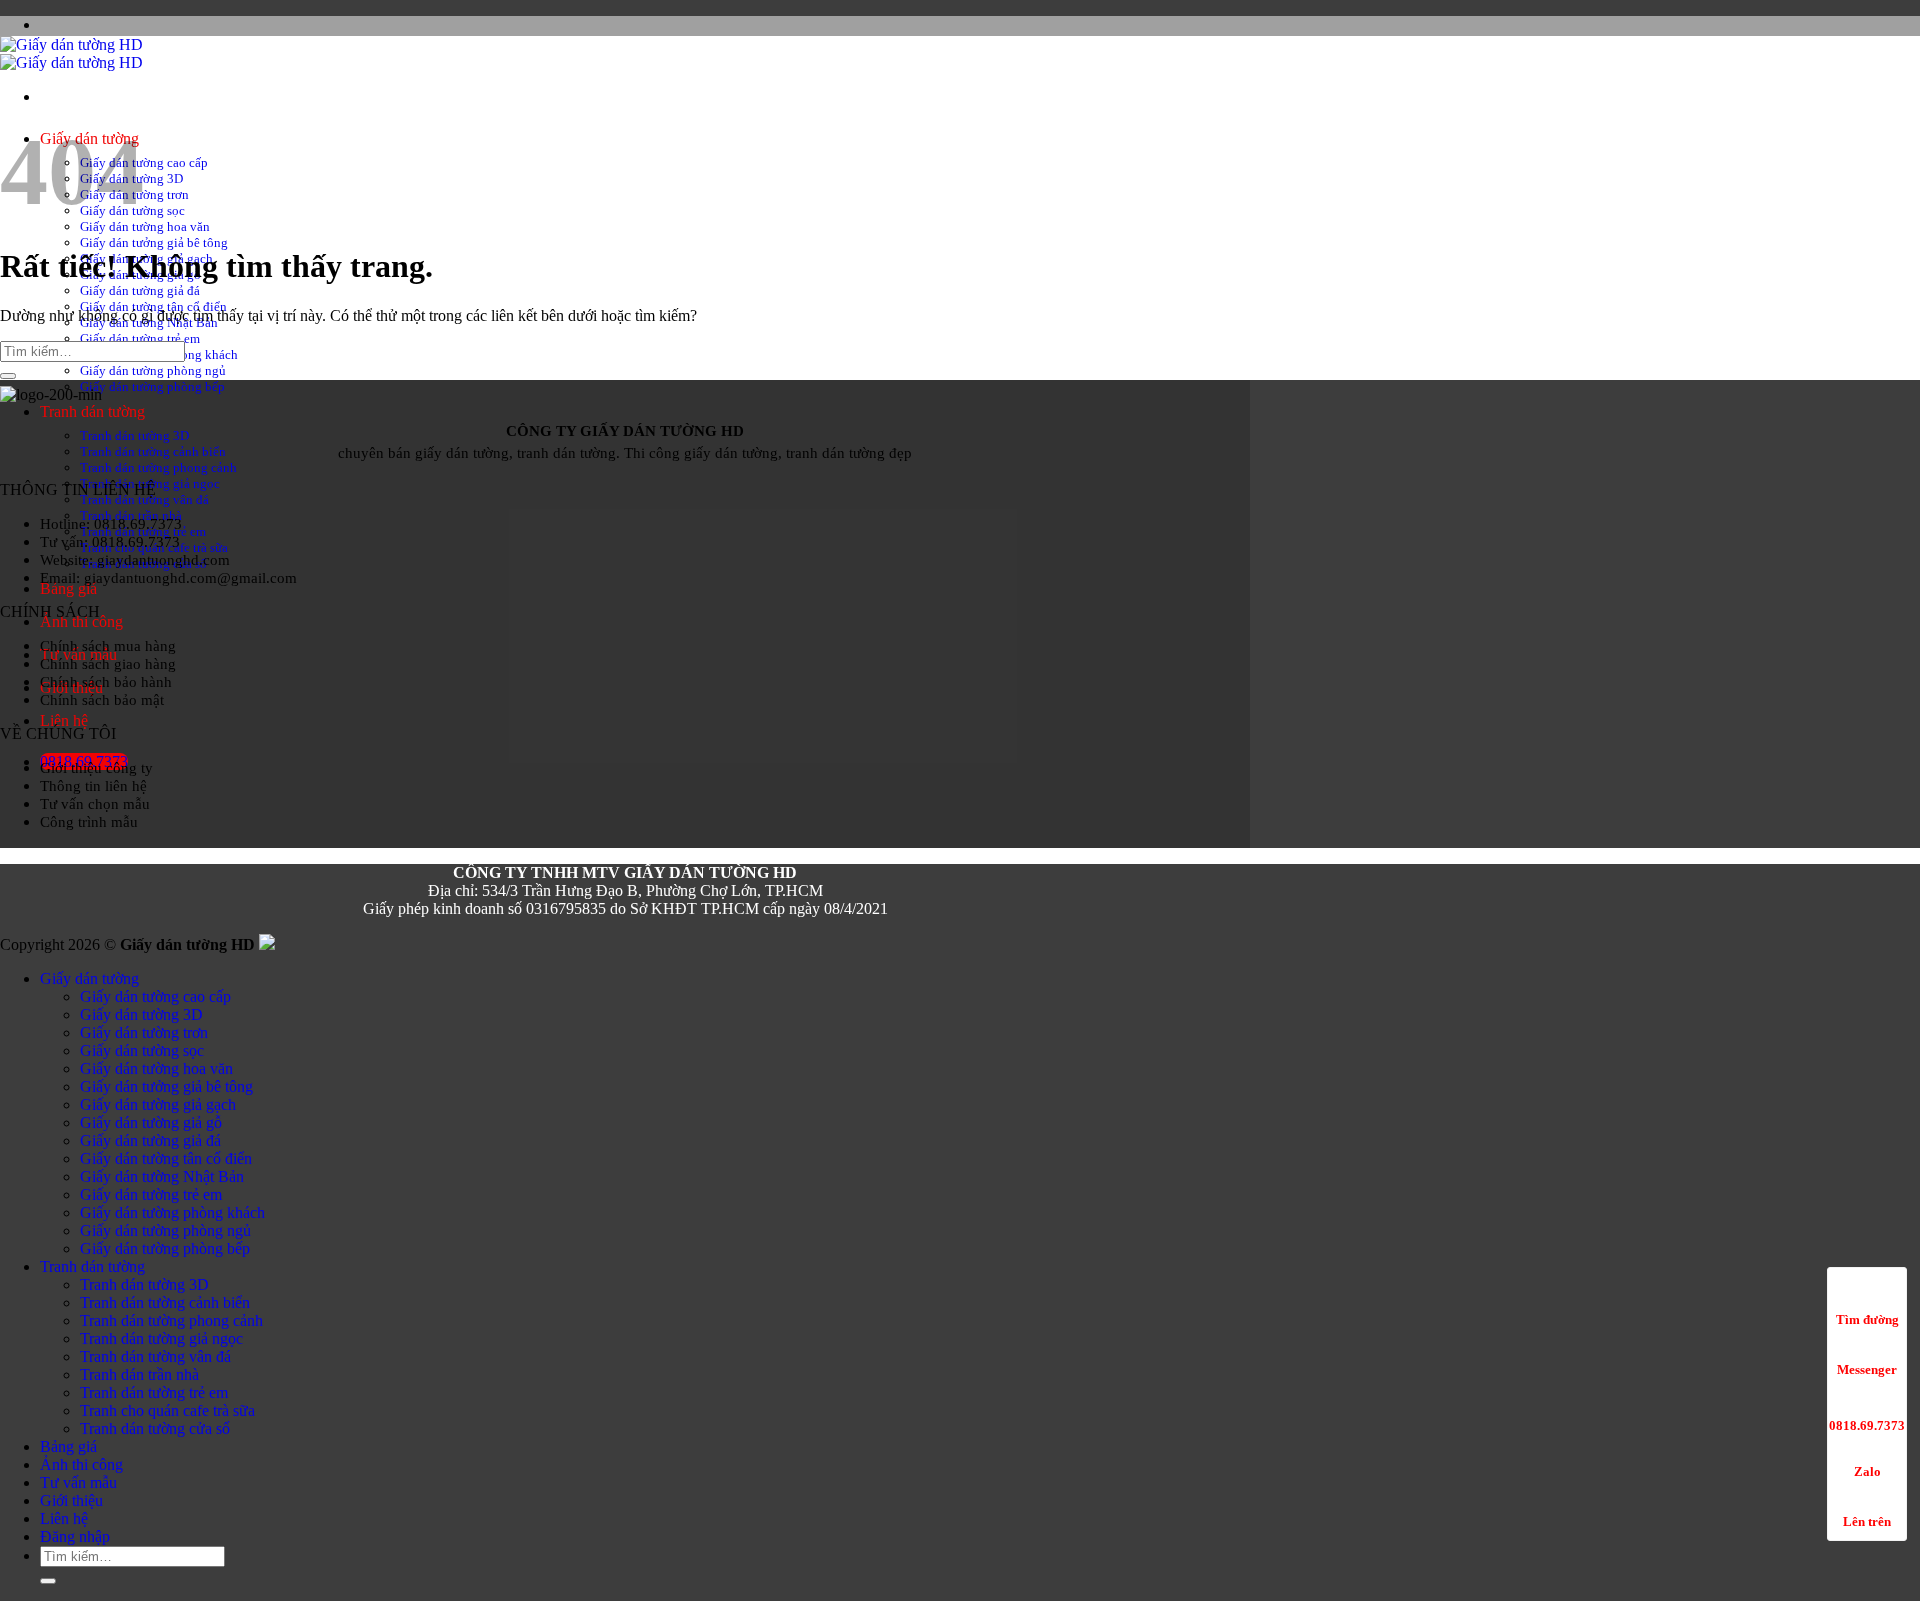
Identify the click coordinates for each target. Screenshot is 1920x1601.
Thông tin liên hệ (93, 785)
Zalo (1867, 1471)
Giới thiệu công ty (96, 767)
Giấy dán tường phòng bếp (152, 386)
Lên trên (1867, 1521)
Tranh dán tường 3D (134, 435)
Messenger (1867, 1369)
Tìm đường (1867, 1319)
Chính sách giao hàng (108, 663)
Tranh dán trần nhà (139, 1374)
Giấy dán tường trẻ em (140, 338)
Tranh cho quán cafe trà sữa (167, 1410)
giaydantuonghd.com (163, 559)
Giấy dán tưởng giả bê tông (154, 242)
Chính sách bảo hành (106, 681)
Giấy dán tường (89, 978)
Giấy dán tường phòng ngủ (153, 370)
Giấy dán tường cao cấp (144, 162)
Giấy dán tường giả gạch (158, 1104)
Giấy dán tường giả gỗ (151, 1122)
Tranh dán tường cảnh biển (153, 451)
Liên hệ (64, 720)
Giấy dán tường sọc (142, 1050)
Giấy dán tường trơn (144, 1032)
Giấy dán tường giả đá (140, 290)
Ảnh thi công (81, 621)
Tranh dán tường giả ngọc (161, 1338)
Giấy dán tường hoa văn (145, 226)
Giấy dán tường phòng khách (172, 1212)
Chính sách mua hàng (108, 645)
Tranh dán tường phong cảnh (158, 467)
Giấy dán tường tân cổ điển (166, 1158)
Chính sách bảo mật (102, 699)
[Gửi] (8, 376)
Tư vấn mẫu (78, 1482)
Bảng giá (68, 588)
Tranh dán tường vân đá (144, 499)
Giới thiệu (71, 1500)
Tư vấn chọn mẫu (95, 803)
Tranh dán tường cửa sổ (155, 1428)
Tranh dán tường (92, 411)
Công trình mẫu (89, 821)
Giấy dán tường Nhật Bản (162, 1176)
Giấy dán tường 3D (141, 1014)
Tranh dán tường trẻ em (154, 1392)
